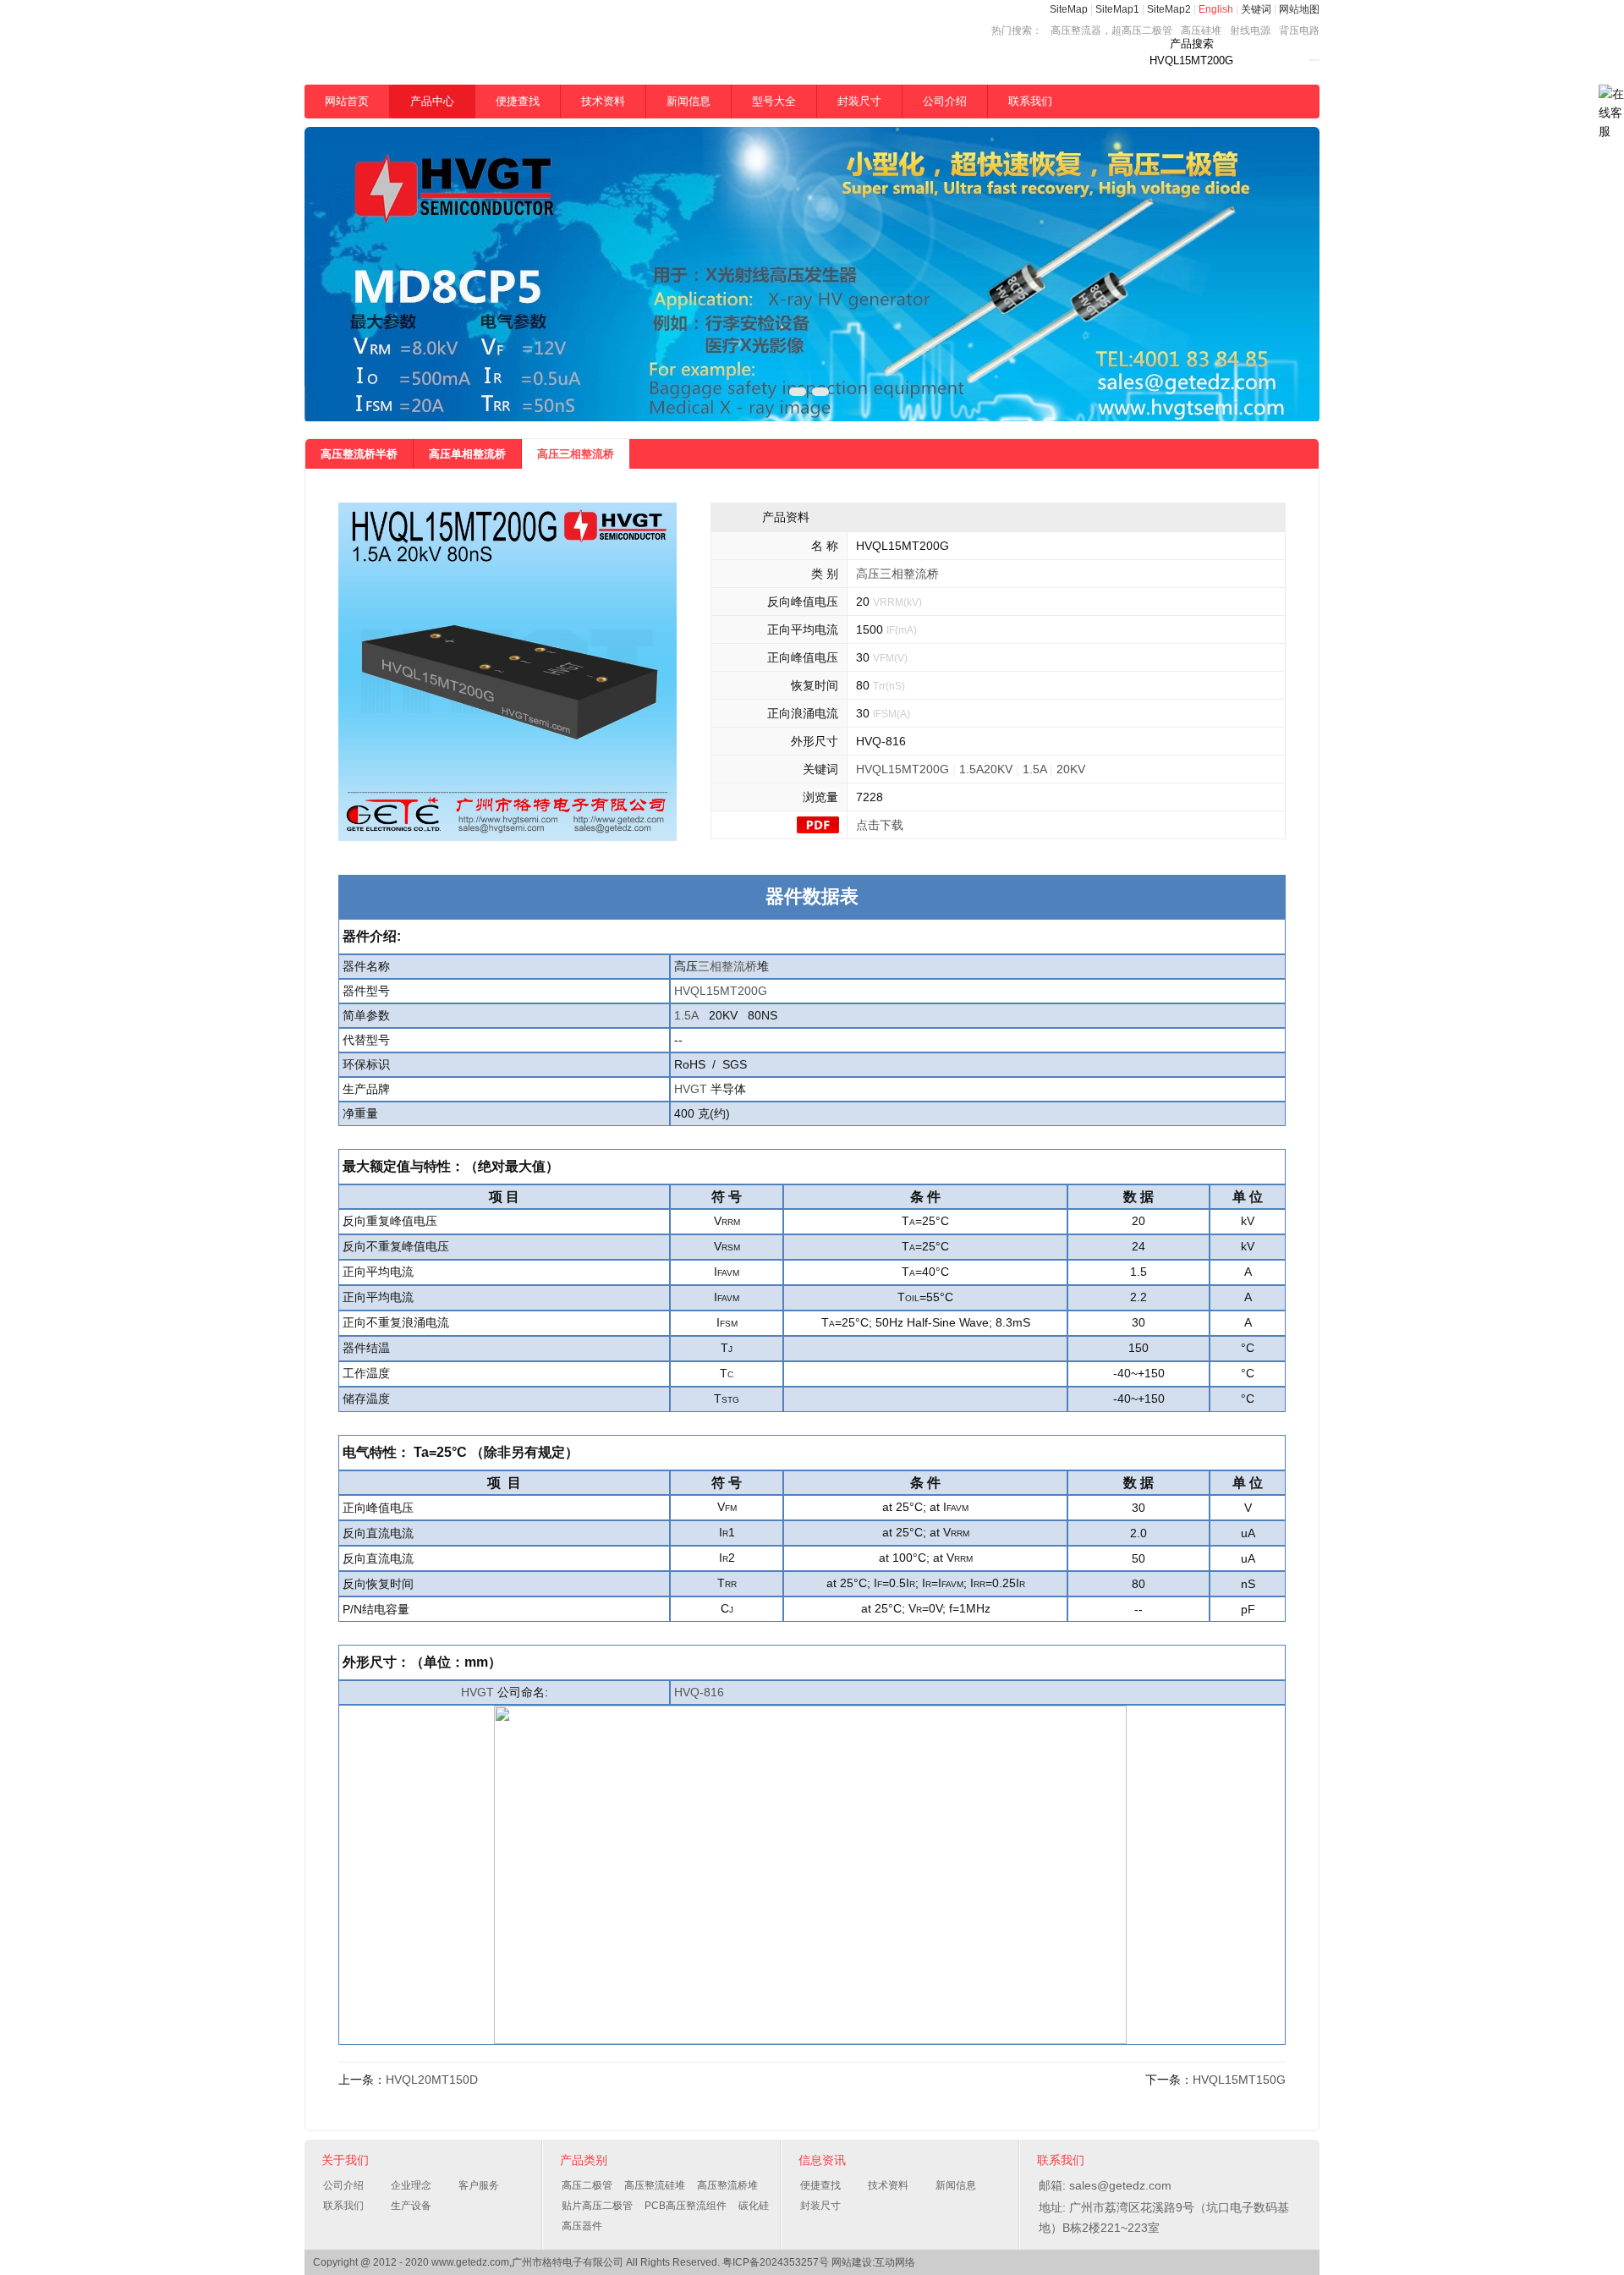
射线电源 (1250, 30)
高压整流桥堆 (727, 2185)
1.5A (1034, 769)
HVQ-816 (699, 1692)
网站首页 (347, 101)
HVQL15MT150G (1239, 2080)
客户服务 (479, 2185)
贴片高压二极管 (597, 2206)
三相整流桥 (727, 966)
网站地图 (1299, 9)
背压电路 (1299, 30)
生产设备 (411, 2206)
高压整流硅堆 (655, 2185)
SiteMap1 (1117, 9)
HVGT (691, 1089)
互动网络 (895, 2262)
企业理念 (411, 2185)
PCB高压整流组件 (686, 2206)
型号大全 (774, 101)
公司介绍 (945, 101)
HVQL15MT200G (903, 769)
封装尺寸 (859, 101)
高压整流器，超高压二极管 (1111, 30)
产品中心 (432, 101)
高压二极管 (587, 2185)
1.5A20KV (986, 769)
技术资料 (603, 101)
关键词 (1256, 9)
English (1216, 9)
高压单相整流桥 (467, 454)
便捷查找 (518, 101)
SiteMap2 (1169, 9)
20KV (1071, 769)
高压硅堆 (1201, 30)
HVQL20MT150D (432, 2080)
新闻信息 (689, 101)
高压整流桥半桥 (359, 454)
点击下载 (880, 825)
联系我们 (1030, 101)
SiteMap (1069, 9)
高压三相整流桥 (576, 454)
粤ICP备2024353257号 (776, 2262)
